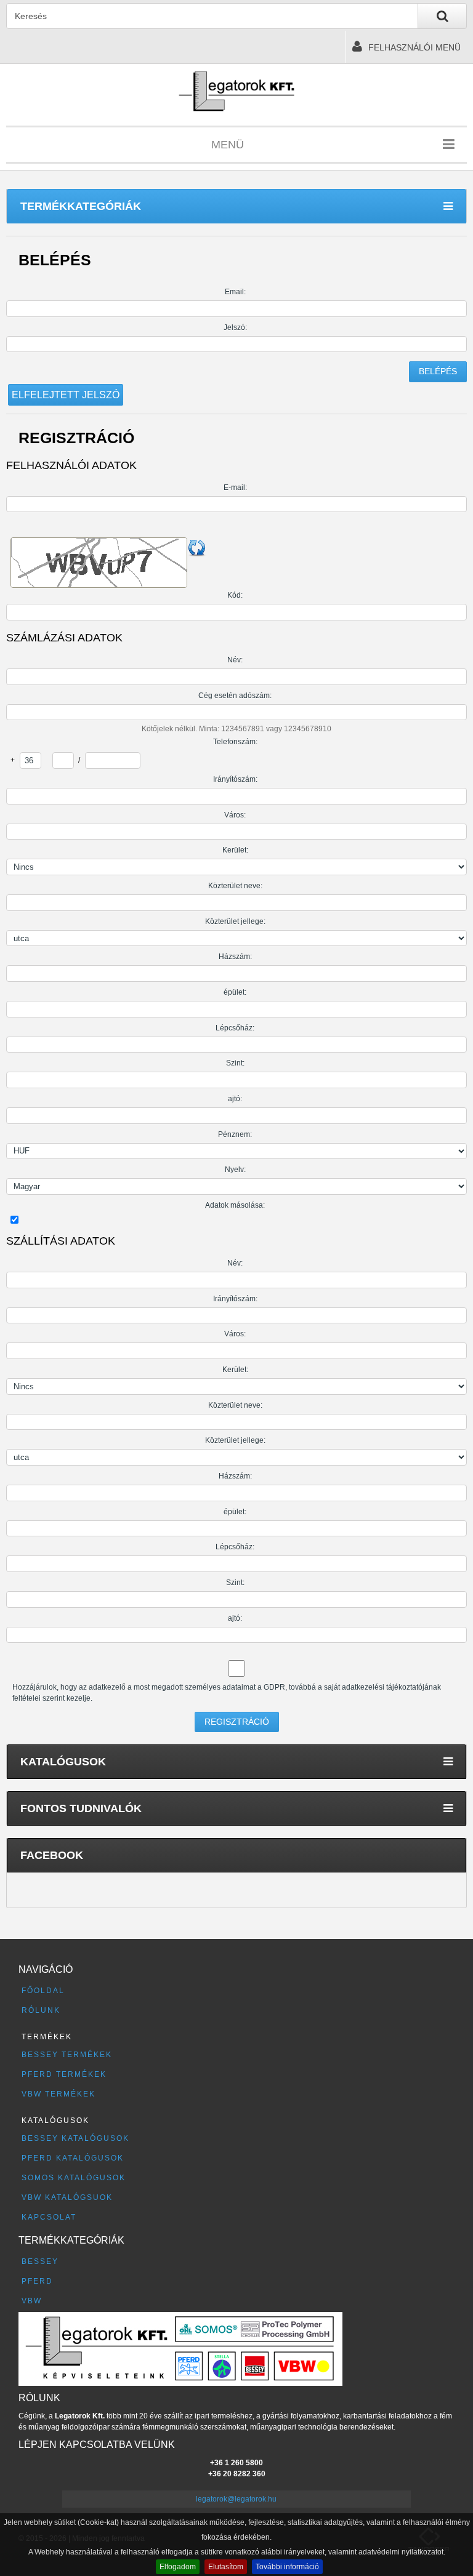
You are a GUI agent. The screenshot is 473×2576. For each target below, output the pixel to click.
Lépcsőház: (235, 1028)
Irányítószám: (235, 779)
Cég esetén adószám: (235, 696)
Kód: (235, 595)
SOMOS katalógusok (74, 2178)
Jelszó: (235, 327)
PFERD (37, 2281)
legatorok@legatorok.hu (236, 2499)
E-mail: (235, 488)
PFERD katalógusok (73, 2158)
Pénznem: (235, 1134)
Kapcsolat (49, 2217)
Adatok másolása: (235, 1205)
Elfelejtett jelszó (66, 395)
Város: (235, 815)
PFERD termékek (64, 2074)
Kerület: (235, 850)
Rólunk (41, 2010)
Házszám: (235, 957)
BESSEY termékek (67, 2055)
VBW (32, 2301)
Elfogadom (178, 2567)
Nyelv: (235, 1170)
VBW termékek (59, 2094)
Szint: (235, 1063)
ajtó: (235, 1099)
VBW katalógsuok (67, 2197)
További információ (287, 2567)
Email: (235, 292)
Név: (235, 660)
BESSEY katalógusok (75, 2138)
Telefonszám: (235, 742)
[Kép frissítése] (197, 547)
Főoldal (43, 1991)
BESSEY (40, 2261)
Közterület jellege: (235, 921)
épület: (235, 992)
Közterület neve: (235, 886)
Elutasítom (226, 2567)
